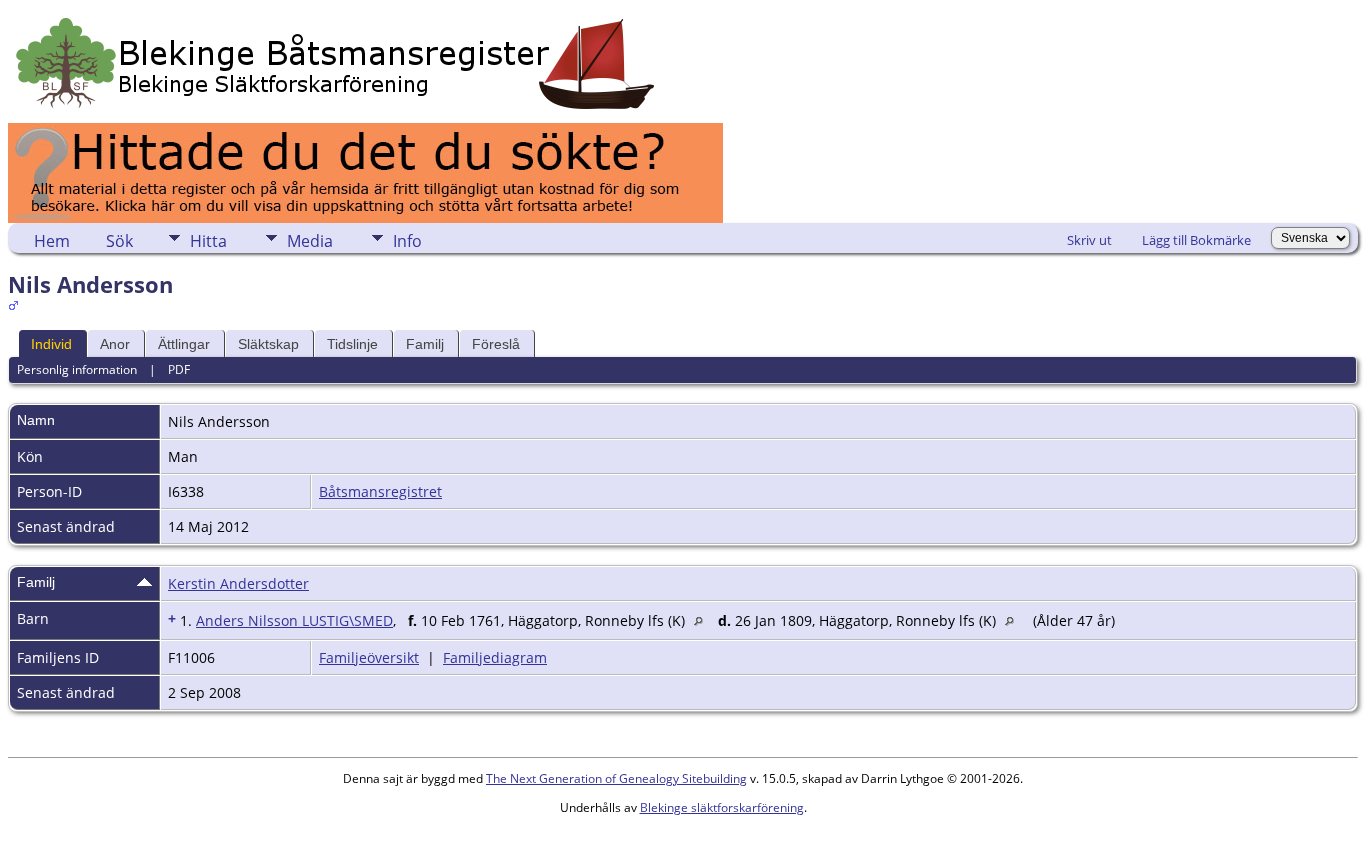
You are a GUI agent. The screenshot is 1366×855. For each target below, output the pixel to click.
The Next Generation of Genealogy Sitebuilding (616, 778)
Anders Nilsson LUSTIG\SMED (294, 620)
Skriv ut (1089, 240)
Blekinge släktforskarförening (722, 807)
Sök (119, 241)
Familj (425, 344)
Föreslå (496, 344)
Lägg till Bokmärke (1196, 240)
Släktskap (268, 344)
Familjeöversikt (369, 657)
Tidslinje (352, 344)
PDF (179, 369)
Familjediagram (495, 657)
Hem (52, 241)
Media (310, 241)
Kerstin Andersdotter (238, 583)
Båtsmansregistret (380, 491)
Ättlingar (184, 344)
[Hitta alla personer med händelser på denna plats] (703, 620)
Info (407, 241)
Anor (115, 344)
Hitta (208, 241)
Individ (51, 344)
